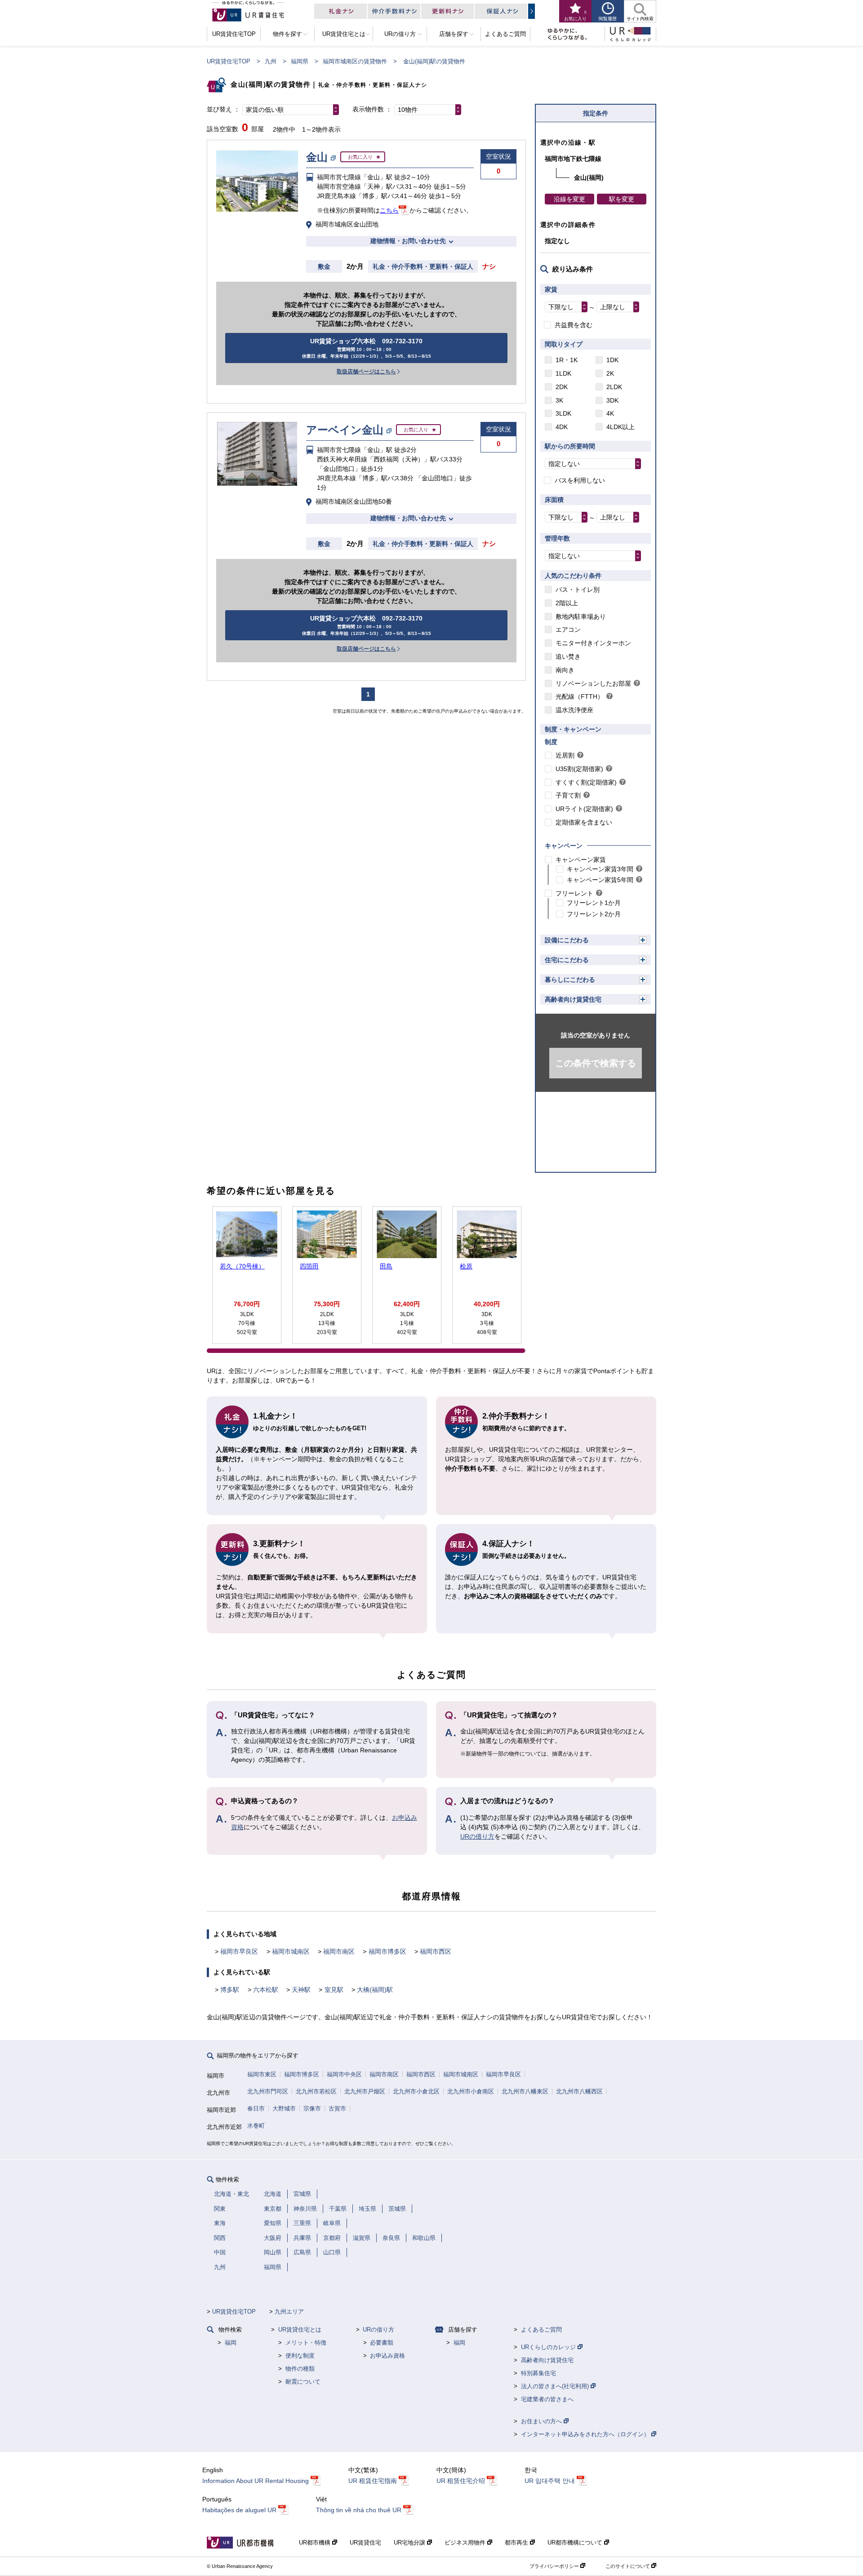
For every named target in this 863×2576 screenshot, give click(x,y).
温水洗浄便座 (574, 710)
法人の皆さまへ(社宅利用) (556, 2386)
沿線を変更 (569, 199)
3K (559, 400)
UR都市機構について (576, 2543)
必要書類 (382, 2343)
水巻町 (256, 2126)
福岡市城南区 (291, 1951)
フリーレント (574, 893)
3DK (612, 400)
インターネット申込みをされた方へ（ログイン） (586, 2434)
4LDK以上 (621, 427)
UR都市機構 (316, 2543)
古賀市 (337, 2108)
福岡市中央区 (344, 2074)
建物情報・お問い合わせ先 (408, 241)
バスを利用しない (580, 480)
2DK (562, 387)
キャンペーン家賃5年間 (600, 880)
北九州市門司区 (268, 2091)
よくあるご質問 (541, 2330)
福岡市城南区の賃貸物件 (355, 61)
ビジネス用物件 (466, 2543)
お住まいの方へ (542, 2421)
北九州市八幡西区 (579, 2091)
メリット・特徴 (306, 2343)
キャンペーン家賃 (581, 860)
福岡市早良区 (239, 1951)
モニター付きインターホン (593, 643)
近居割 (565, 755)
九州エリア (289, 2312)
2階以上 (567, 603)
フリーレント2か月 (594, 914)
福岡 (231, 2343)
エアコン (568, 630)
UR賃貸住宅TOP (229, 61)
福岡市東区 (262, 2074)
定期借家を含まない (584, 822)
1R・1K (567, 360)
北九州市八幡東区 (525, 2091)
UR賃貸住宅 (365, 2543)
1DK (612, 360)
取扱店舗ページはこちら (366, 372)
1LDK (563, 373)
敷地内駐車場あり (581, 616)
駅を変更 (622, 199)
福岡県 (300, 61)
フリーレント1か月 (594, 903)
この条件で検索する (596, 1063)
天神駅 (301, 1990)
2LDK (614, 387)
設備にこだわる (567, 940)
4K (610, 413)
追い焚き (568, 656)
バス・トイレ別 (578, 590)
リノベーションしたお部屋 (593, 683)
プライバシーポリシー (555, 2566)
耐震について (303, 2382)
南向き (565, 670)
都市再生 (517, 2543)
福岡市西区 (436, 1951)
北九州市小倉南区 (471, 2091)
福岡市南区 (339, 1951)
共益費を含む (574, 325)
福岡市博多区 (387, 1951)
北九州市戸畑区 (365, 2091)
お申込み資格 (387, 2356)
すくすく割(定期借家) (586, 782)
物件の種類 (300, 2369)
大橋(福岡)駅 (375, 1990)
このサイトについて (628, 2566)
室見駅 (334, 1990)
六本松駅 (266, 1990)
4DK (562, 427)
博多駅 (230, 1990)
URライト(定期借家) (584, 809)
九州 (271, 61)
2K (610, 373)
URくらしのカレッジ (549, 2347)
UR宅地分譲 (410, 2543)
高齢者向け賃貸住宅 (573, 999)
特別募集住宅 (538, 2373)
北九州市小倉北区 (416, 2091)
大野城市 (284, 2108)
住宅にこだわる (567, 960)
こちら (389, 210)
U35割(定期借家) (579, 769)
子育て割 (568, 795)
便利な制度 (300, 2356)
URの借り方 (477, 1836)
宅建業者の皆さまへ (547, 2399)
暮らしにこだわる (570, 980)
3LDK (563, 413)
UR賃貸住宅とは (300, 2330)
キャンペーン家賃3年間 (600, 869)
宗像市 (312, 2108)
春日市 (256, 2108)
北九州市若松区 (316, 2091)
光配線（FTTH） (580, 696)
